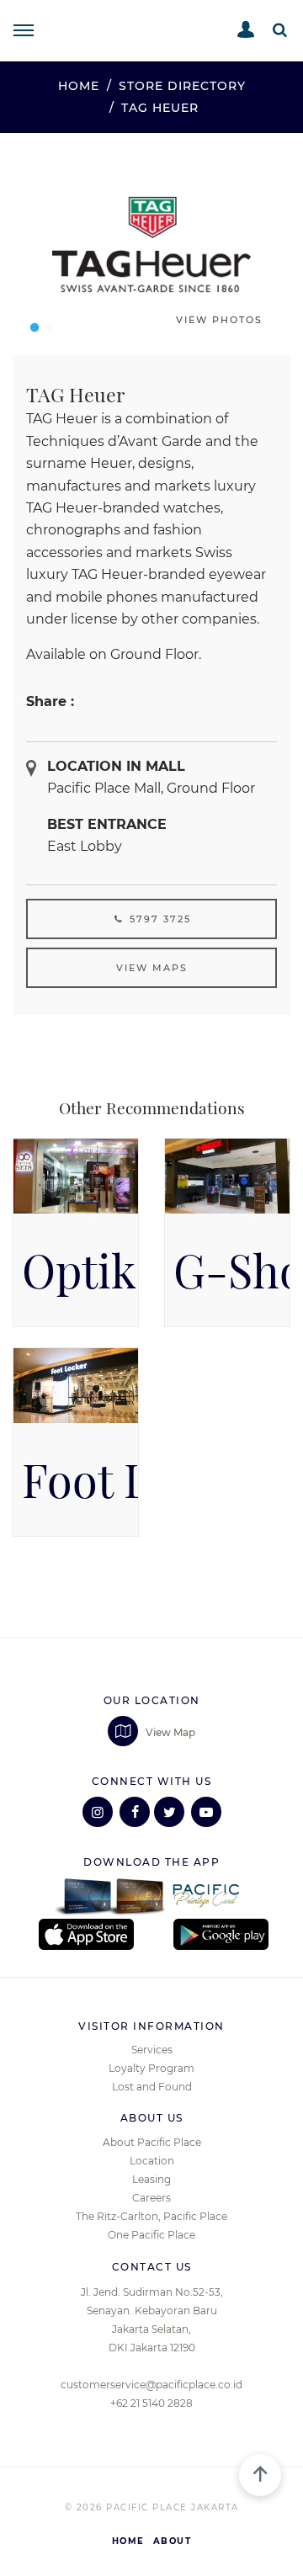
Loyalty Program (151, 2068)
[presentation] (33, 244)
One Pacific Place (151, 2235)
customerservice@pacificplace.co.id (151, 2385)
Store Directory (182, 86)
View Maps (152, 968)
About (173, 2541)
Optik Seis (125, 1271)
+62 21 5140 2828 (151, 2403)
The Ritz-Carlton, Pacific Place (151, 2216)
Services (152, 2050)
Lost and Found (152, 2087)
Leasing (151, 2179)
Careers (151, 2198)
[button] (280, 30)
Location (152, 2161)
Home (79, 86)
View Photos (219, 320)
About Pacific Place (152, 2142)
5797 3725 (158, 919)
